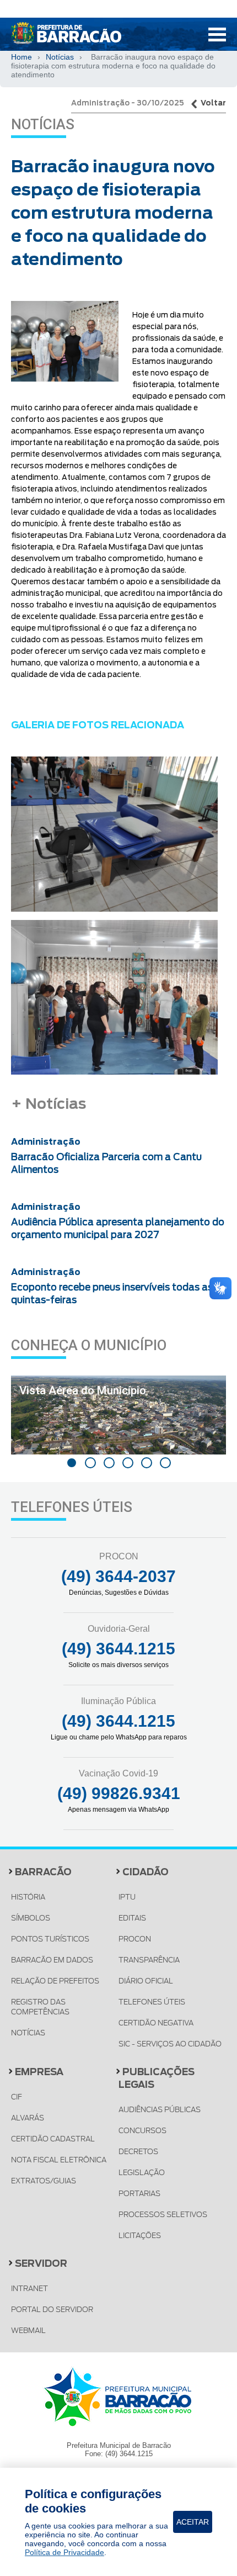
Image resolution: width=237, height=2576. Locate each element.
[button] (72, 1463)
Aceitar (193, 2522)
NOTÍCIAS (28, 2033)
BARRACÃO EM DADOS (52, 1960)
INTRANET (29, 2289)
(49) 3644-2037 (118, 1576)
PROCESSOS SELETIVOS (163, 2215)
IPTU (127, 1897)
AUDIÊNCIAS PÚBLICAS (160, 2110)
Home (21, 57)
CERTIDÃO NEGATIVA (156, 2023)
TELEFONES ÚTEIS (152, 2002)
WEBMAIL (28, 2331)
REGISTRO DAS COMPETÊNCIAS (40, 2007)
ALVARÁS (28, 2118)
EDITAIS (132, 1918)
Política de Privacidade (64, 2552)
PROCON (135, 1939)
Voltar (213, 103)
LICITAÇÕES (140, 2236)
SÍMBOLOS (31, 1918)
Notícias (60, 57)
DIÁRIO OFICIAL (146, 1981)
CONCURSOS (142, 2131)
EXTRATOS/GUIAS (44, 2181)
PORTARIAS (139, 2194)
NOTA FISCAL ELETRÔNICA (59, 2160)
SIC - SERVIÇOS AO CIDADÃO (170, 2044)
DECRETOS (138, 2152)
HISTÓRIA (28, 1897)
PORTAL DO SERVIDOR (52, 2310)
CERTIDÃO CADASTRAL (53, 2139)
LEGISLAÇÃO (142, 2173)
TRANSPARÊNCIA (149, 1960)
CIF (17, 2097)
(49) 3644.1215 (118, 1649)
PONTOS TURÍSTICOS (50, 1939)
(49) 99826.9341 (119, 1793)
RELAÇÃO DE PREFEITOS (55, 1981)
